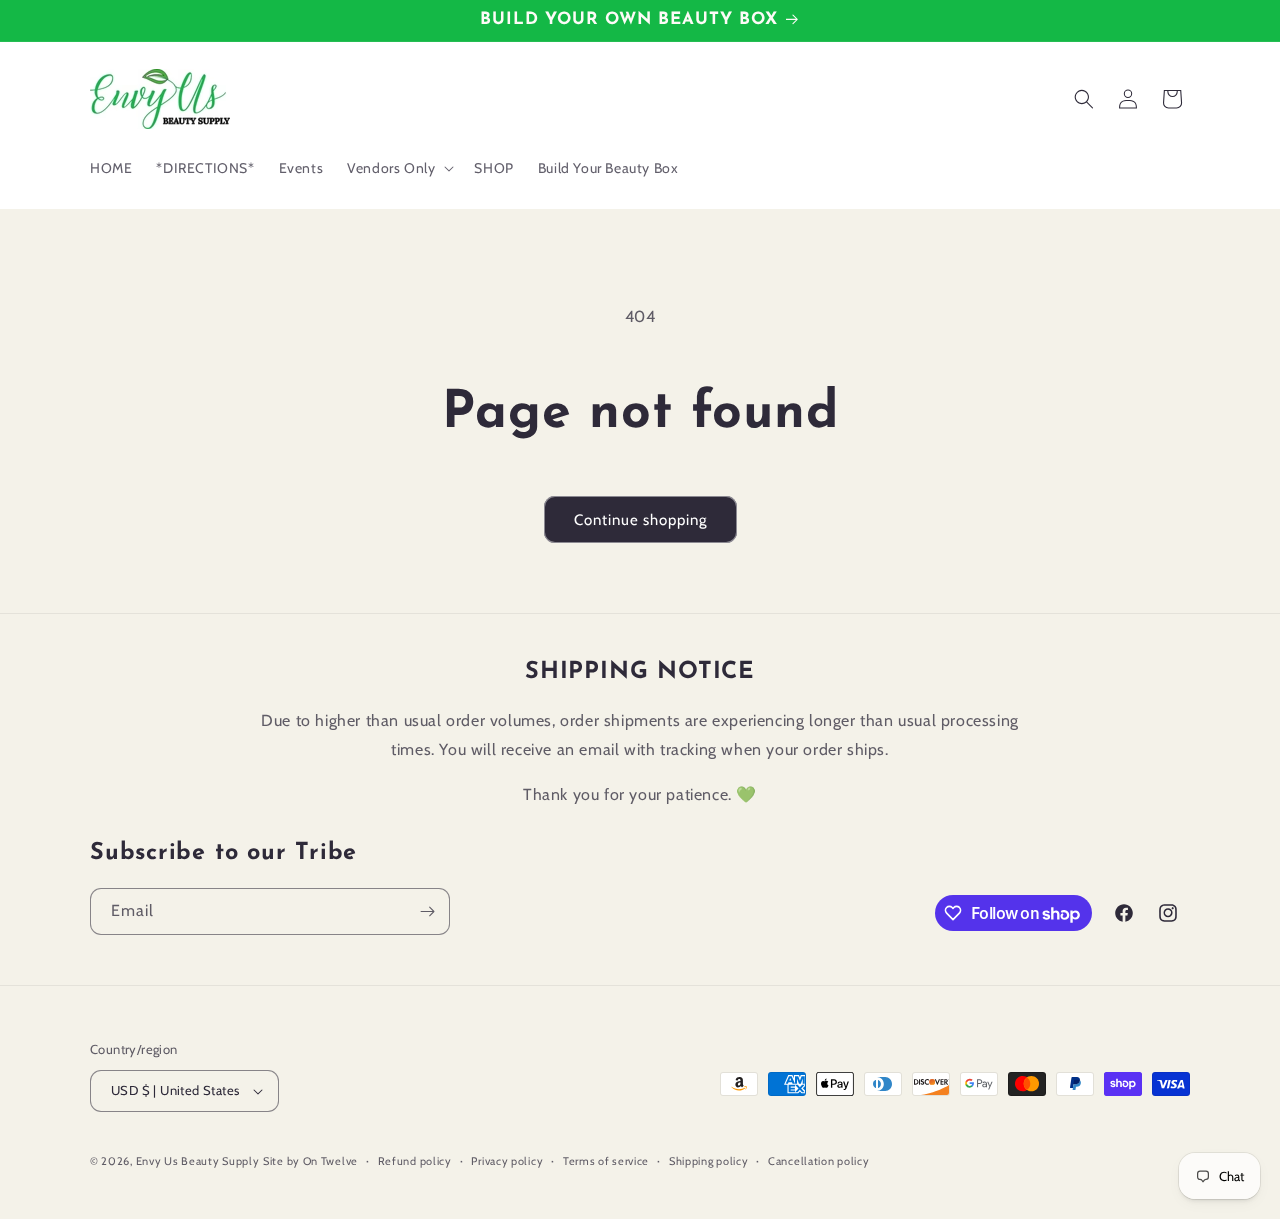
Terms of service (606, 1161)
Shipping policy (709, 1161)
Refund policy (415, 1161)
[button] (398, 168)
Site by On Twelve (310, 1161)
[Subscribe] (427, 911)
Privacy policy (507, 1161)
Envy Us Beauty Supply (198, 1161)
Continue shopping (640, 520)
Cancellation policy (818, 1161)
